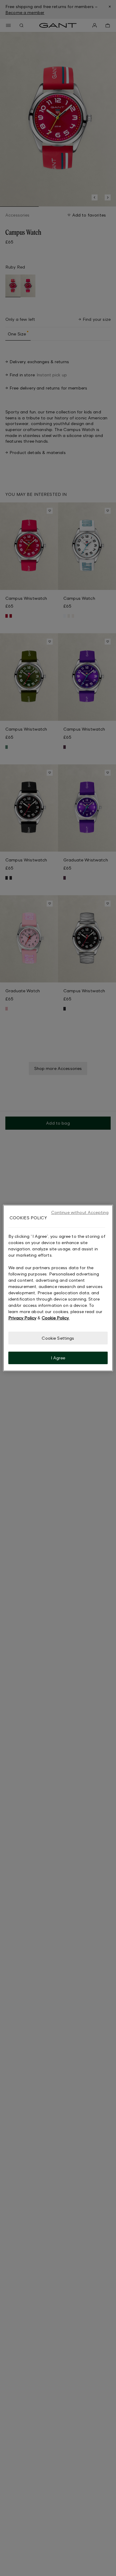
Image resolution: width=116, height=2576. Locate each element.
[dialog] (58, 1288)
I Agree (58, 1358)
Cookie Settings (58, 1338)
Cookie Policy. (55, 1318)
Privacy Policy (22, 1318)
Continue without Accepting (80, 1212)
